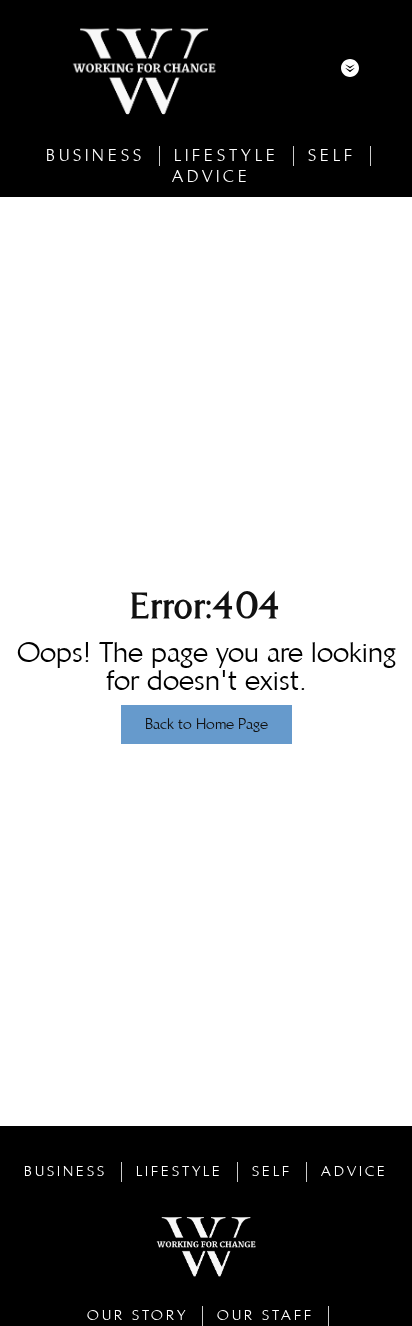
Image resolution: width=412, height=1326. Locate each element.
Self (332, 155)
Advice (211, 176)
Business (95, 155)
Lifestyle (226, 155)
